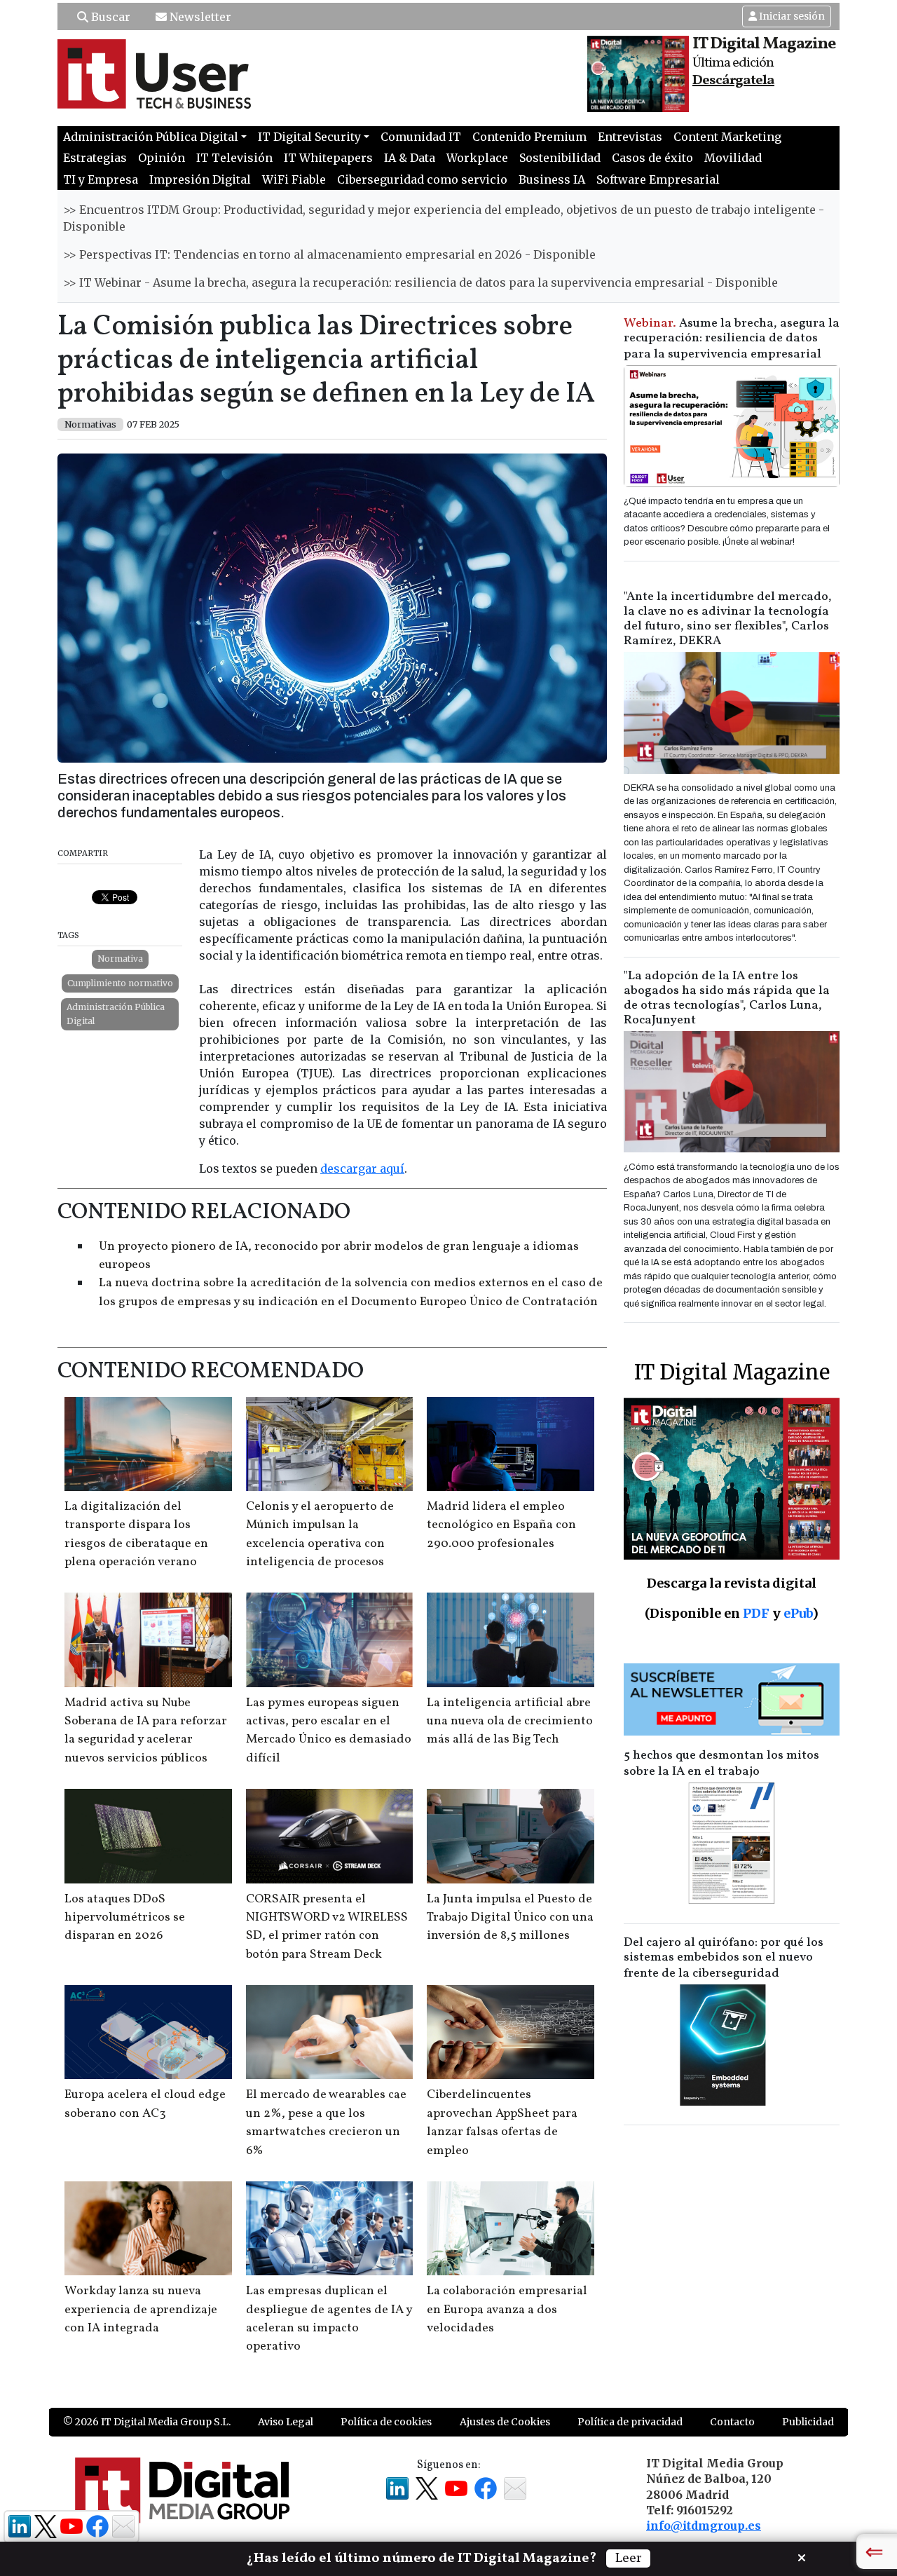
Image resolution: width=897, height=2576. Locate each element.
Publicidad (808, 2422)
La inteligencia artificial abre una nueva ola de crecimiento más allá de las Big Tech (510, 1722)
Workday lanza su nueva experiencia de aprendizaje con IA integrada (141, 2310)
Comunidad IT (421, 137)
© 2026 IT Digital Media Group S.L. (147, 2422)
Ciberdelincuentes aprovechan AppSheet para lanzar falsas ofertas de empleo (502, 2122)
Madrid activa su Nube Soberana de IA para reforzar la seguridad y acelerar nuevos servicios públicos (146, 1731)
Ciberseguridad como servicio (422, 179)
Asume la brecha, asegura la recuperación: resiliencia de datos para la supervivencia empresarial (732, 339)
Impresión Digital (200, 179)
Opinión (162, 158)
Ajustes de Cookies (505, 2422)
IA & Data (410, 158)
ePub (798, 1613)
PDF (756, 1613)
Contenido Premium (529, 137)
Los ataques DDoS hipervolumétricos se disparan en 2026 (125, 1918)
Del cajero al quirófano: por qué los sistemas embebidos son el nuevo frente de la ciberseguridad (724, 1958)
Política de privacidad (630, 2422)
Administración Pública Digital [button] (151, 137)
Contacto (732, 2422)
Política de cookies (386, 2422)
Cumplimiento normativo (120, 983)
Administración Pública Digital (116, 1014)
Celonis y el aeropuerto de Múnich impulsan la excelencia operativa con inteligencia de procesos (320, 1534)
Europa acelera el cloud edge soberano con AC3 (145, 2104)
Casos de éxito (652, 158)
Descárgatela (733, 81)
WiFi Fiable (294, 179)
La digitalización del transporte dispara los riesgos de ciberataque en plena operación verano (136, 1534)
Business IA (552, 179)
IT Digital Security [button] (309, 137)
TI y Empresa (101, 179)
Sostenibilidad (560, 158)
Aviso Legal (286, 2422)
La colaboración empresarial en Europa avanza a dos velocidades (507, 2310)
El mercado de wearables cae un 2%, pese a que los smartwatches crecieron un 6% (326, 2122)
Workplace (477, 158)
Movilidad (733, 158)
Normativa (120, 959)
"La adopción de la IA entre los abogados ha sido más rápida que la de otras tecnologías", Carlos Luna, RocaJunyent (727, 998)
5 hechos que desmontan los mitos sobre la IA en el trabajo (721, 1764)
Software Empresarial (658, 179)
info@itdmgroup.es (704, 2526)
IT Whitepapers (328, 158)
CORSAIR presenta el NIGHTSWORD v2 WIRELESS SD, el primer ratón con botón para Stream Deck (327, 1927)
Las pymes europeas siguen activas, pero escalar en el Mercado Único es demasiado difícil (329, 1731)
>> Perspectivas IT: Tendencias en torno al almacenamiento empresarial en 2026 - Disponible (329, 254)
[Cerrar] (802, 2556)
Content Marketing (727, 137)
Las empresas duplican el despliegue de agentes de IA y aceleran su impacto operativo (329, 2319)
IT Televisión (234, 158)
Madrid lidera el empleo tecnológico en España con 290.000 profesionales (501, 1525)
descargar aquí (362, 1168)
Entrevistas (630, 137)
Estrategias (95, 158)
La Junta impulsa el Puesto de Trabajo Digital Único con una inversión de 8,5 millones (510, 1918)
